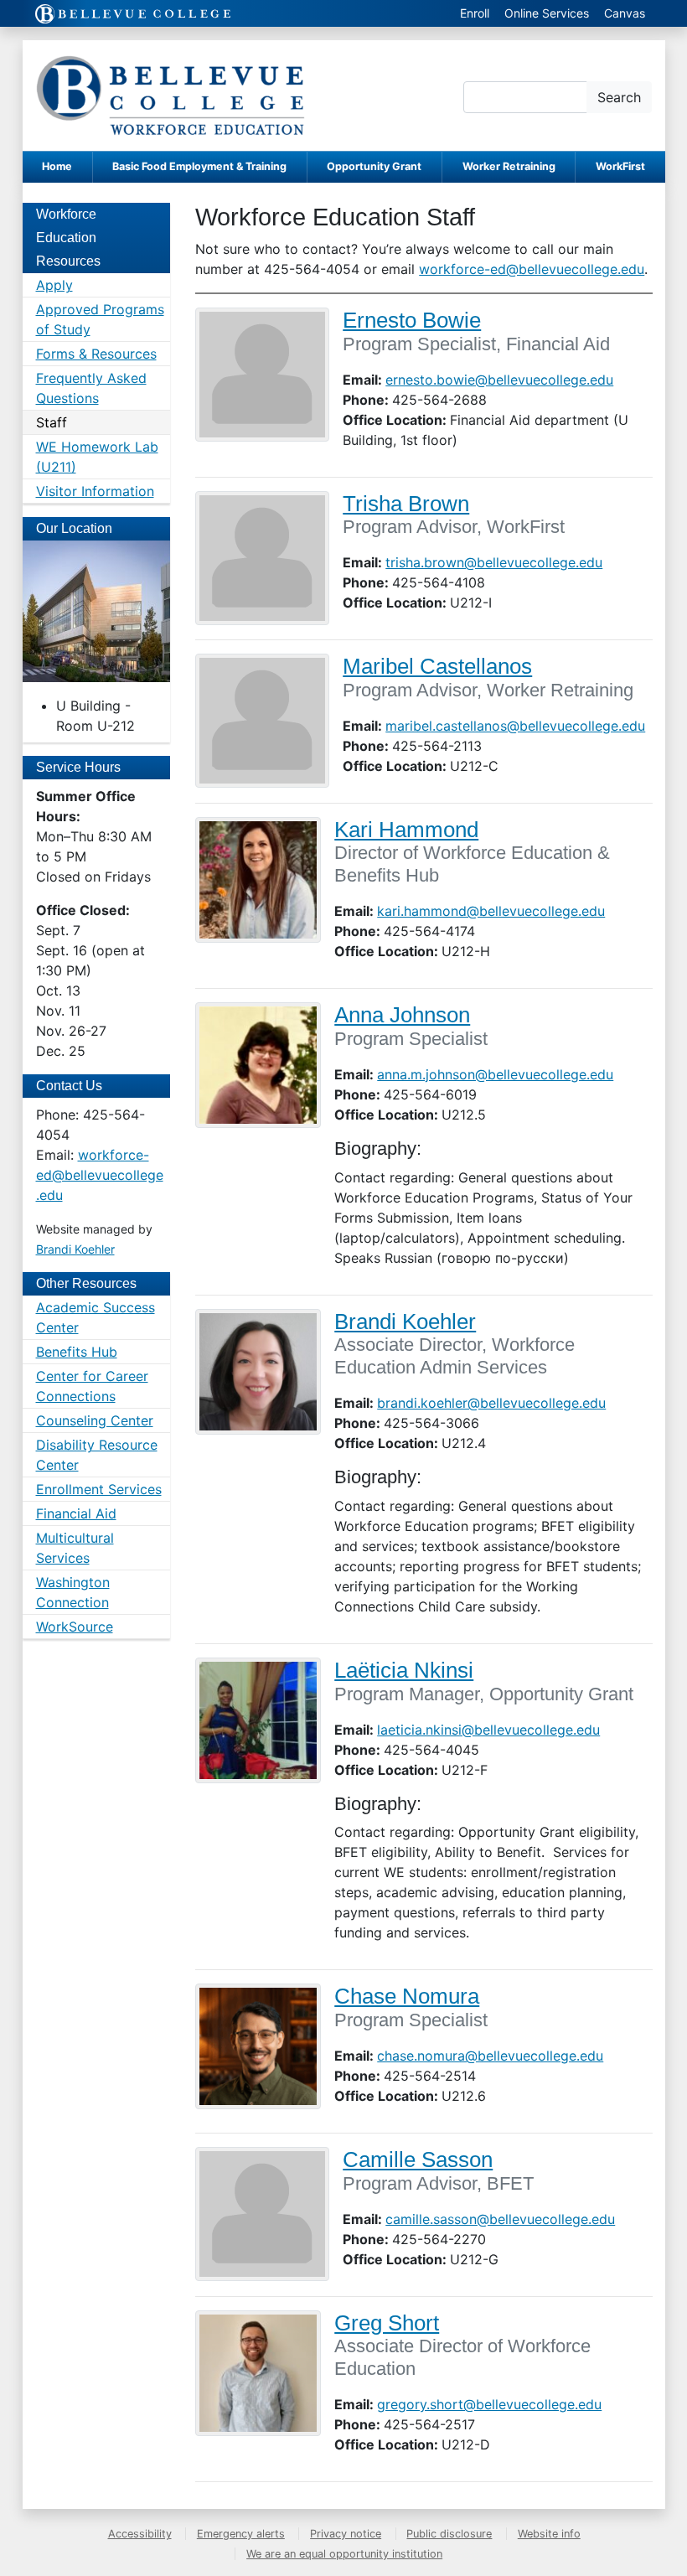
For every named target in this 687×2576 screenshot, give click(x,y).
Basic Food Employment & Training (199, 166)
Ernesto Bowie (412, 320)
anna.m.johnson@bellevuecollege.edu (495, 1074)
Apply (54, 285)
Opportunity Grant (374, 166)
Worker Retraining (509, 166)
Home (57, 166)
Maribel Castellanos (437, 666)
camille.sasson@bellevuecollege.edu (500, 2219)
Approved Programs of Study (100, 319)
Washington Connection (73, 1592)
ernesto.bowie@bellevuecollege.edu (499, 380)
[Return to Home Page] (170, 96)
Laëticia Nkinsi (404, 1670)
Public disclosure (449, 2534)
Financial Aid (76, 1513)
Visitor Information (95, 491)
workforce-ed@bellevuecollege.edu (532, 269)
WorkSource (75, 1627)
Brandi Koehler (405, 1322)
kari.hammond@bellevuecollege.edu (491, 911)
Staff (52, 422)
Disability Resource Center (97, 1455)
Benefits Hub (77, 1352)
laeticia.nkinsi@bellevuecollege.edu (488, 1730)
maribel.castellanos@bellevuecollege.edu (515, 726)
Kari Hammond (406, 830)
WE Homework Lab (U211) (97, 457)
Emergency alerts (241, 2534)
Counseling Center (95, 1420)
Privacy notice (346, 2534)
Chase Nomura (407, 1996)
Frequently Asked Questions (91, 388)
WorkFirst (620, 166)
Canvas (625, 13)
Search (619, 97)
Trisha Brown (406, 504)
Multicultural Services (75, 1548)
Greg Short (387, 2323)
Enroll (475, 13)
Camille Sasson (418, 2160)
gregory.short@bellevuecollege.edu (489, 2404)
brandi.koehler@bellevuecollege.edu (491, 1403)
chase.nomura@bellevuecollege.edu (490, 2056)
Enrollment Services (99, 1489)
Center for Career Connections (92, 1386)
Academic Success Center (96, 1317)
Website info (549, 2534)
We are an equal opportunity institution (344, 2554)
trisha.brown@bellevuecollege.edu (494, 562)
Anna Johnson (402, 1015)
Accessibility (140, 2534)
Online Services (547, 13)
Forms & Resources (96, 354)
